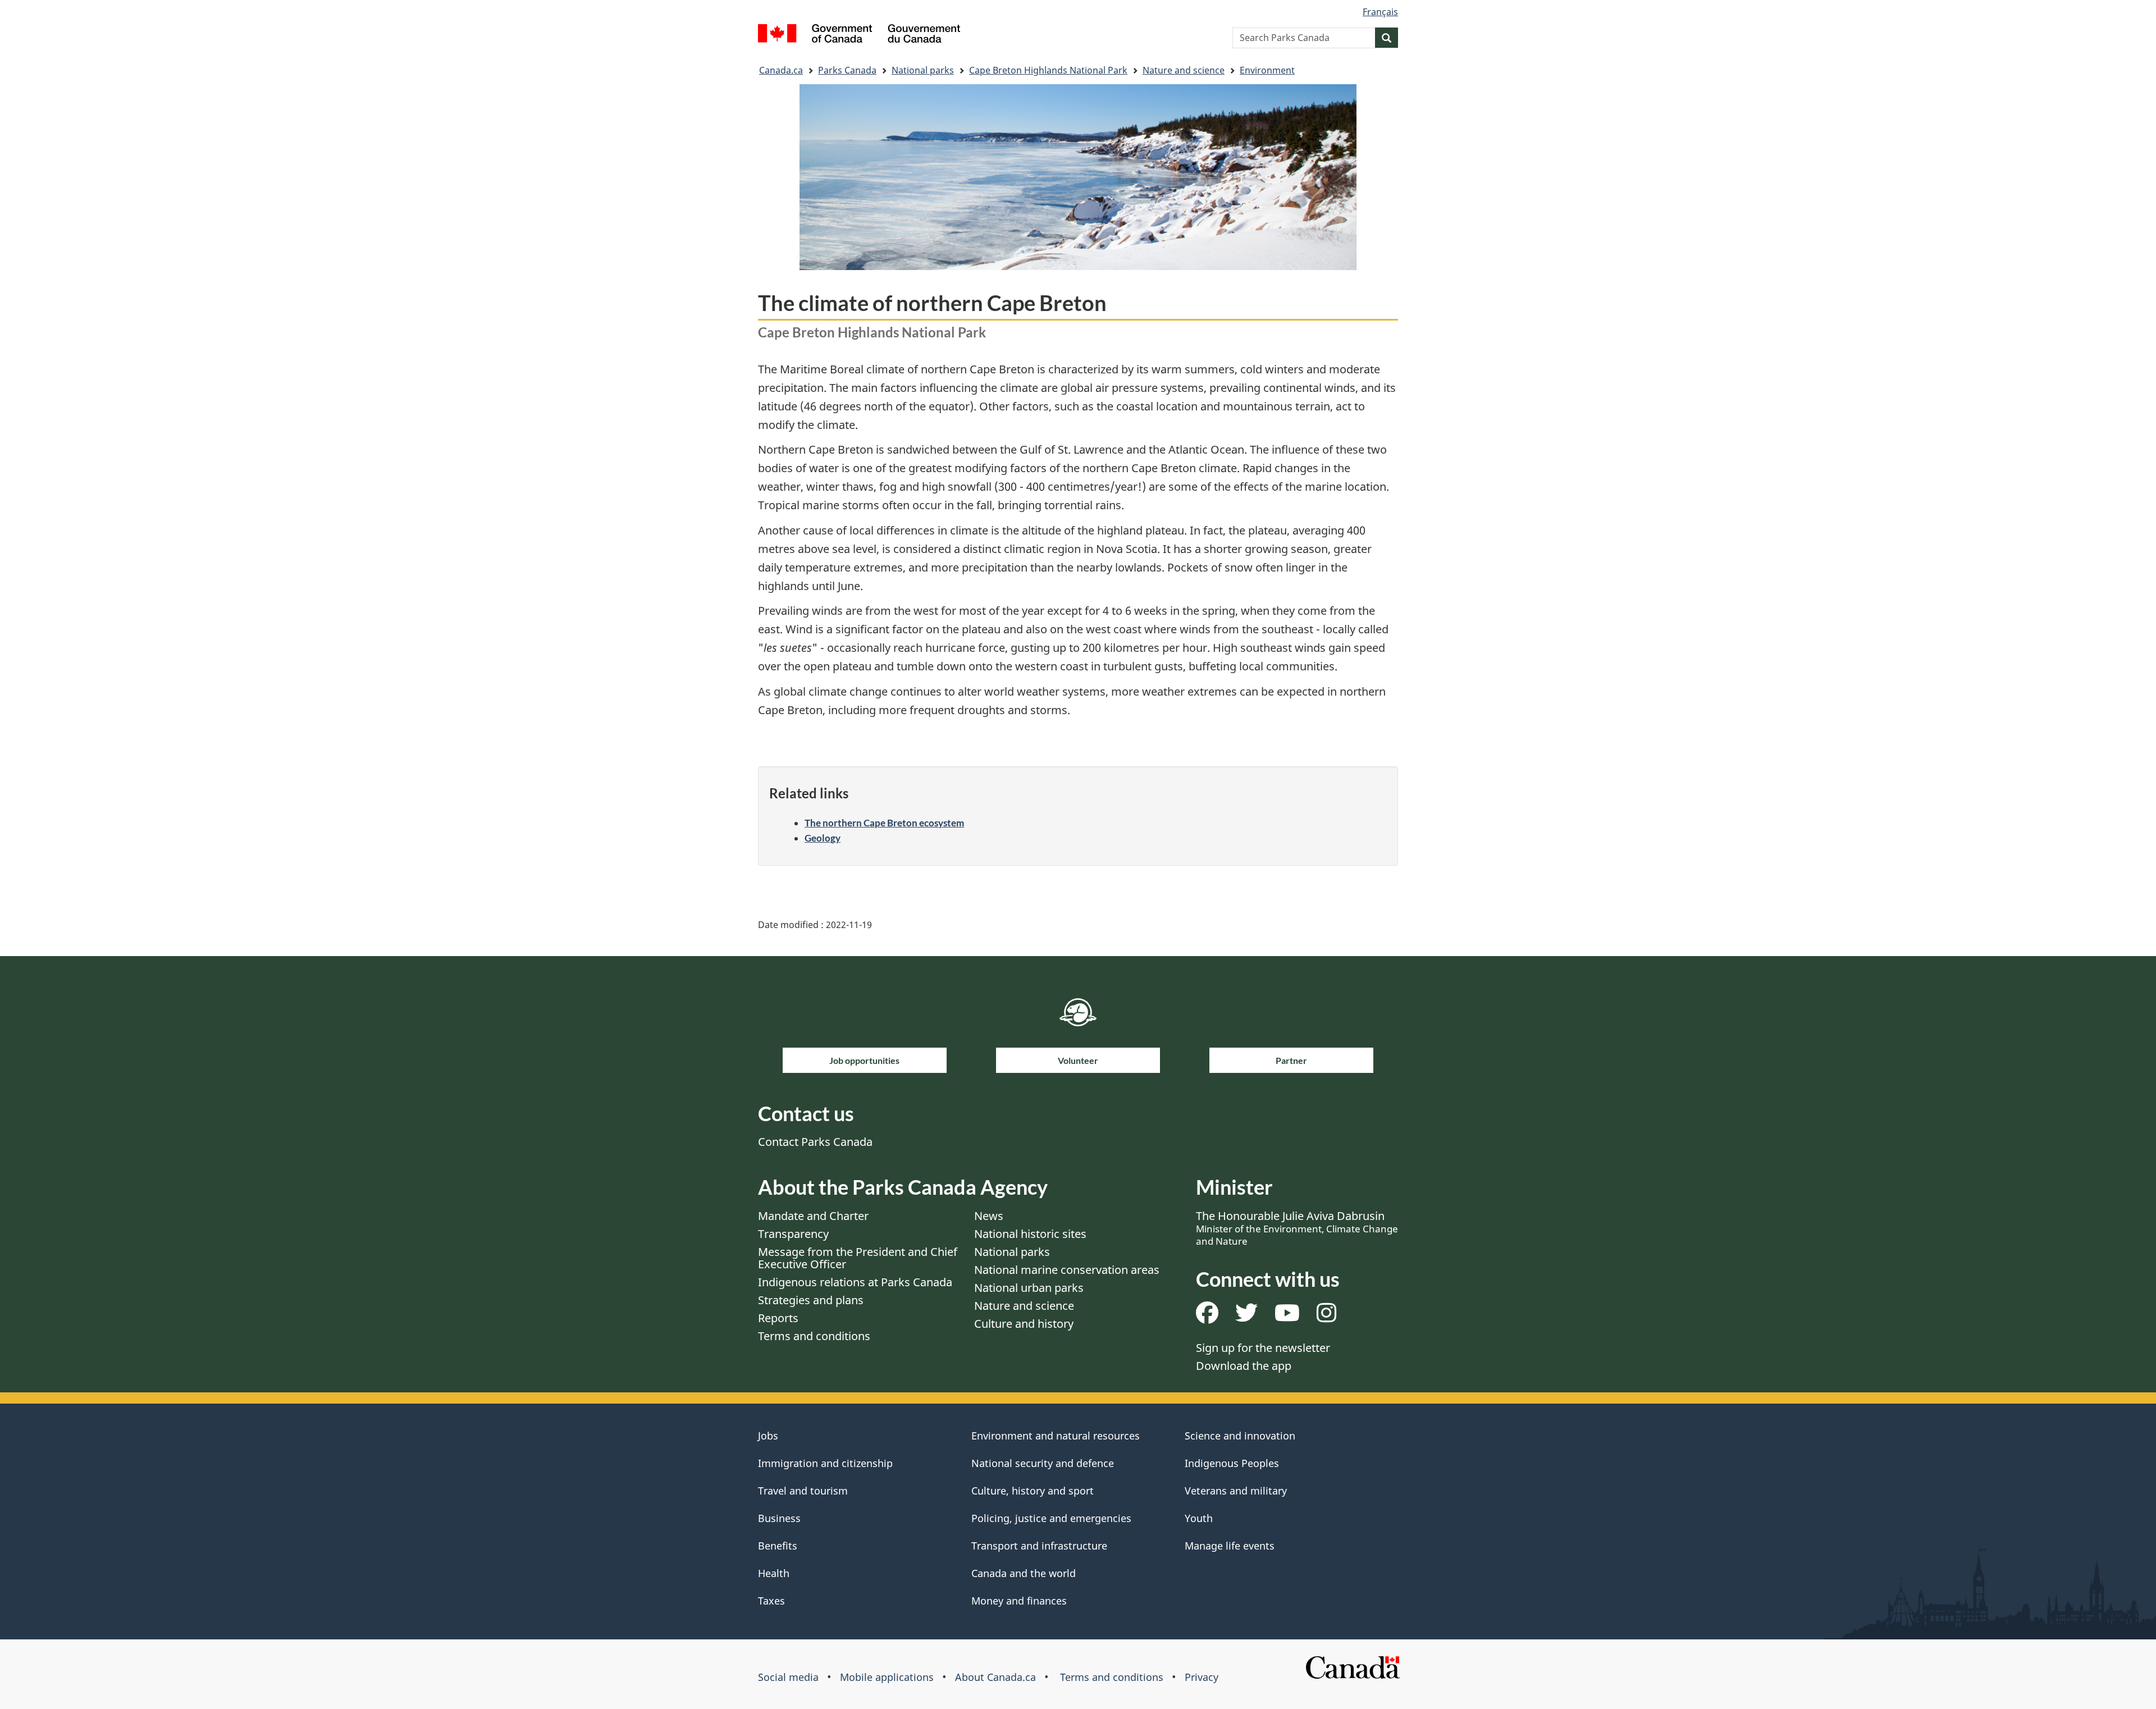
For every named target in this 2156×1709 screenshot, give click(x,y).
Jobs (768, 1436)
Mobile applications (887, 1677)
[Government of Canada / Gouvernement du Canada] (859, 35)
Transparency (793, 1234)
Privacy (1202, 1677)
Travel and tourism (803, 1491)
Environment (1267, 70)
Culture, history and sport (1033, 1491)
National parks (923, 70)
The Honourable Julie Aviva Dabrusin (1297, 1228)
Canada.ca (781, 70)
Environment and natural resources (1056, 1436)
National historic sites (1030, 1234)
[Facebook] (1207, 1317)
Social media (788, 1677)
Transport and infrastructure (1039, 1546)
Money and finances (1019, 1601)
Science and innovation (1240, 1436)
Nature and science (1184, 70)
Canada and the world (1024, 1573)
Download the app (1244, 1366)
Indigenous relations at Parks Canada (855, 1282)
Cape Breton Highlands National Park (1048, 70)
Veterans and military (1236, 1491)
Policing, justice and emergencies (1051, 1518)
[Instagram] (1326, 1317)
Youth (1199, 1518)
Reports (778, 1318)
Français (1380, 12)
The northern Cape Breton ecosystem (884, 823)
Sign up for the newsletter (1263, 1348)
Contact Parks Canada (815, 1142)
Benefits (778, 1546)
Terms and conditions (814, 1336)
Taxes (771, 1601)
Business (779, 1518)
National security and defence (1043, 1463)
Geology (823, 838)
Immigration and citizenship (825, 1463)
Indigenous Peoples (1232, 1463)
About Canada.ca (995, 1677)
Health (774, 1573)
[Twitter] (1246, 1317)
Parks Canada (847, 70)
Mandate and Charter (813, 1216)
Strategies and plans (811, 1300)
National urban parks (1029, 1288)
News (989, 1216)
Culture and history (1024, 1324)
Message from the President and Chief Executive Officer (858, 1258)
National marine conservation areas (1067, 1270)
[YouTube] (1287, 1317)
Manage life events (1230, 1546)
